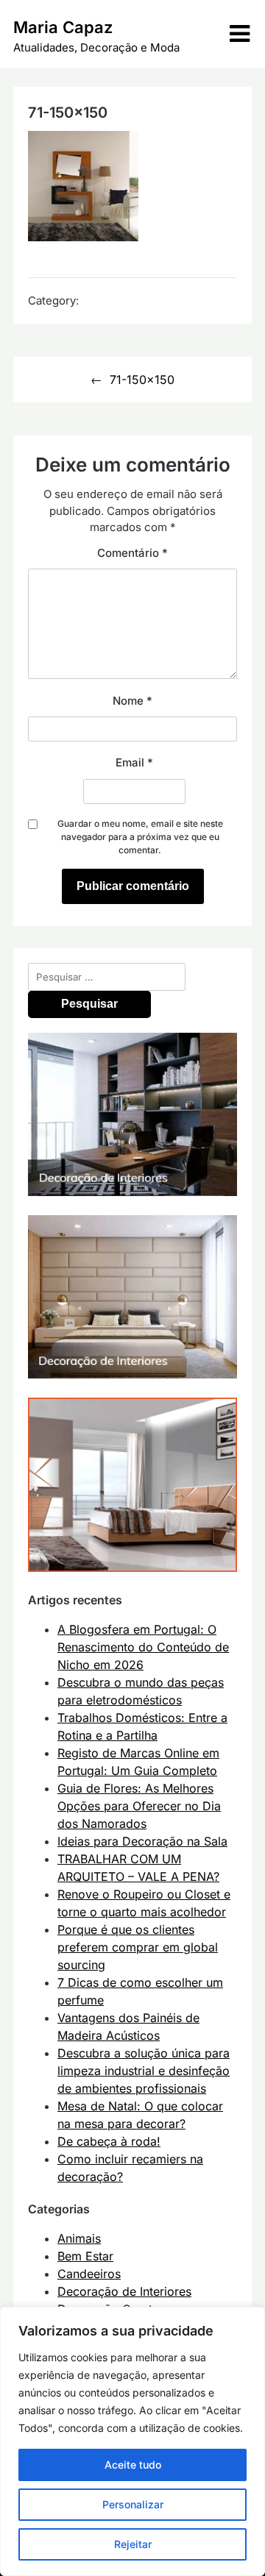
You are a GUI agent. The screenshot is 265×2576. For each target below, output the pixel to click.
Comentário (132, 553)
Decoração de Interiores (124, 2291)
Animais (79, 2238)
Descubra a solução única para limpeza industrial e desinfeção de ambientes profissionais (144, 2071)
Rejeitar (133, 2544)
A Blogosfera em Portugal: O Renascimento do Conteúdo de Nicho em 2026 (143, 1647)
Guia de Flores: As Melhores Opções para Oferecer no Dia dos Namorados (139, 1806)
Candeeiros (89, 2274)
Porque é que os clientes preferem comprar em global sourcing (138, 1947)
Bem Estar (85, 2256)
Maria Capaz (63, 27)
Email (134, 762)
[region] (132, 2441)
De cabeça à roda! (109, 2141)
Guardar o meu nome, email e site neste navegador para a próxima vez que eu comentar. (140, 837)
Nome (132, 701)
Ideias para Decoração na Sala (142, 1841)
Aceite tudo (133, 2465)
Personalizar (133, 2504)
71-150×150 (142, 380)
